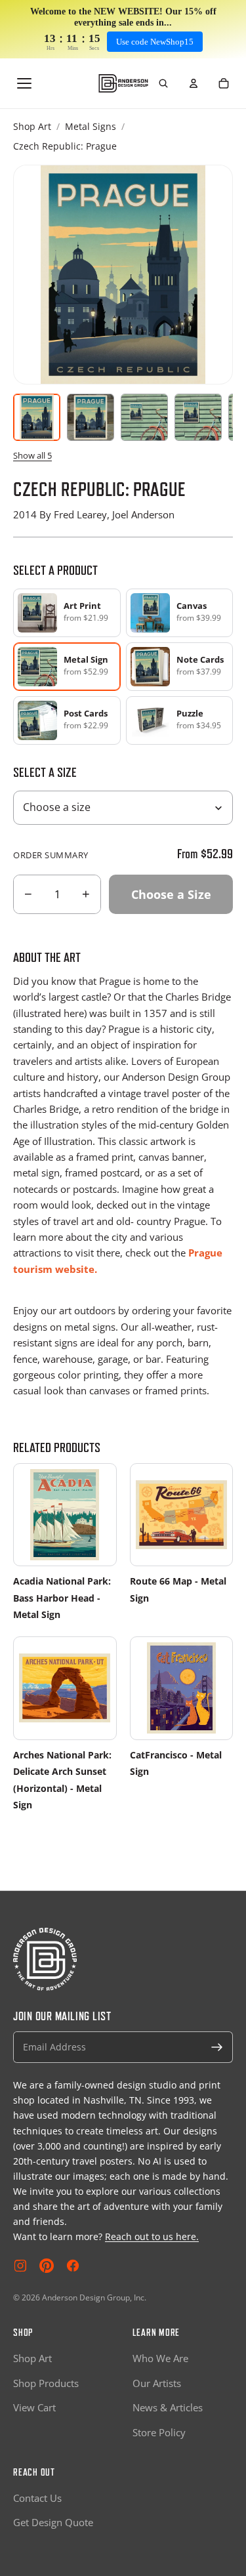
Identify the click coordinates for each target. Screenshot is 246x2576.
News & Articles (168, 2407)
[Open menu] (24, 83)
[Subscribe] (217, 2047)
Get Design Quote (53, 2522)
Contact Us (37, 2498)
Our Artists (157, 2383)
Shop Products (46, 2383)
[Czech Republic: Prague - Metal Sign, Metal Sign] (91, 417)
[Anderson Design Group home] (123, 84)
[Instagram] (20, 2266)
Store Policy (159, 2432)
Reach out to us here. (152, 2236)
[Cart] (224, 83)
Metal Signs (91, 126)
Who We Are (160, 2358)
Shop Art (32, 126)
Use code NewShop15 (155, 42)
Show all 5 (32, 455)
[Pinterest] (47, 2266)
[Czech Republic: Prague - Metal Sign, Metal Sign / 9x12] (144, 417)
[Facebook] (73, 2266)
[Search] (163, 83)
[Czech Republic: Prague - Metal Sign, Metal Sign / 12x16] (198, 417)
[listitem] (67, 613)
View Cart (34, 2407)
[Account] (194, 83)
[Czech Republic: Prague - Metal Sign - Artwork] (37, 417)
